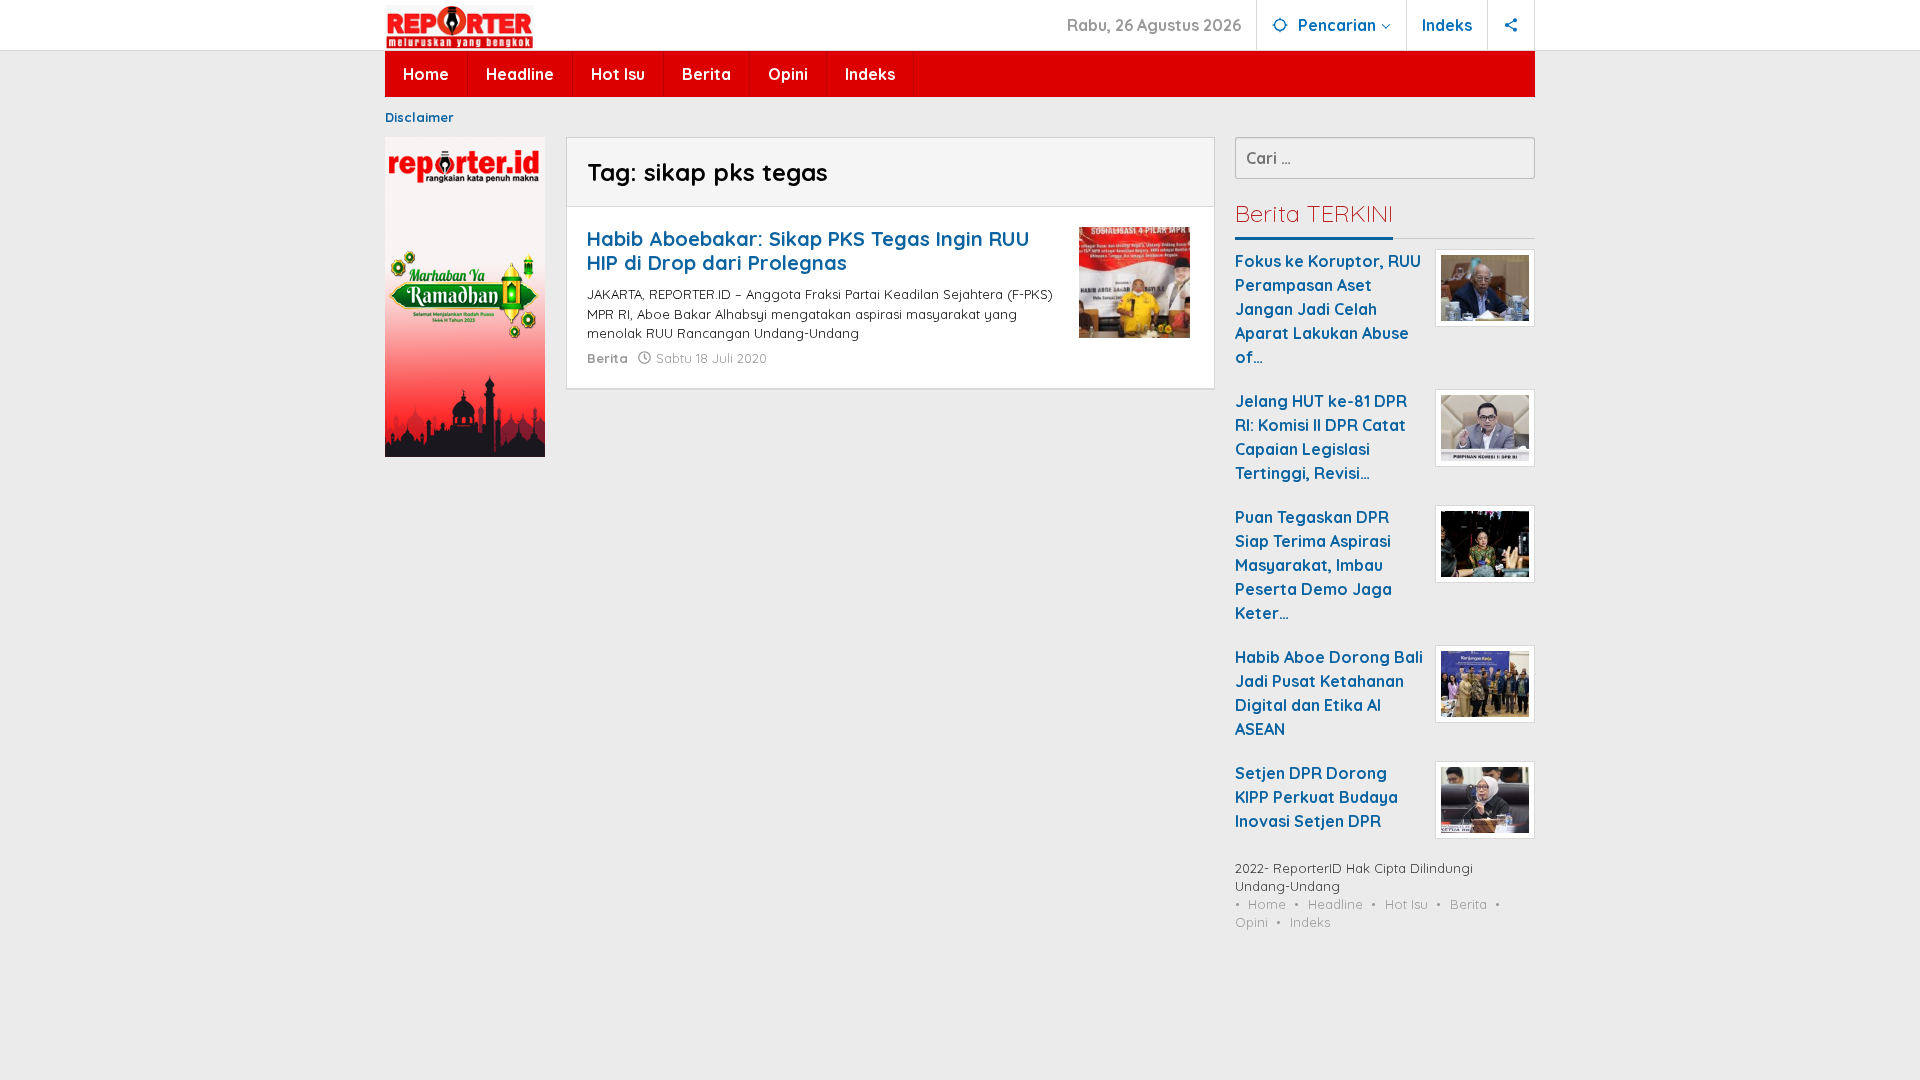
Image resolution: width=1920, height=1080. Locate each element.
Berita (607, 358)
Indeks (1310, 922)
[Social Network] (1511, 25)
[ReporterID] (459, 26)
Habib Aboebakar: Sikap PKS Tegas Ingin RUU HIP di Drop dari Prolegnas (808, 250)
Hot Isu (1406, 904)
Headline (1335, 904)
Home (1267, 904)
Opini (1251, 922)
